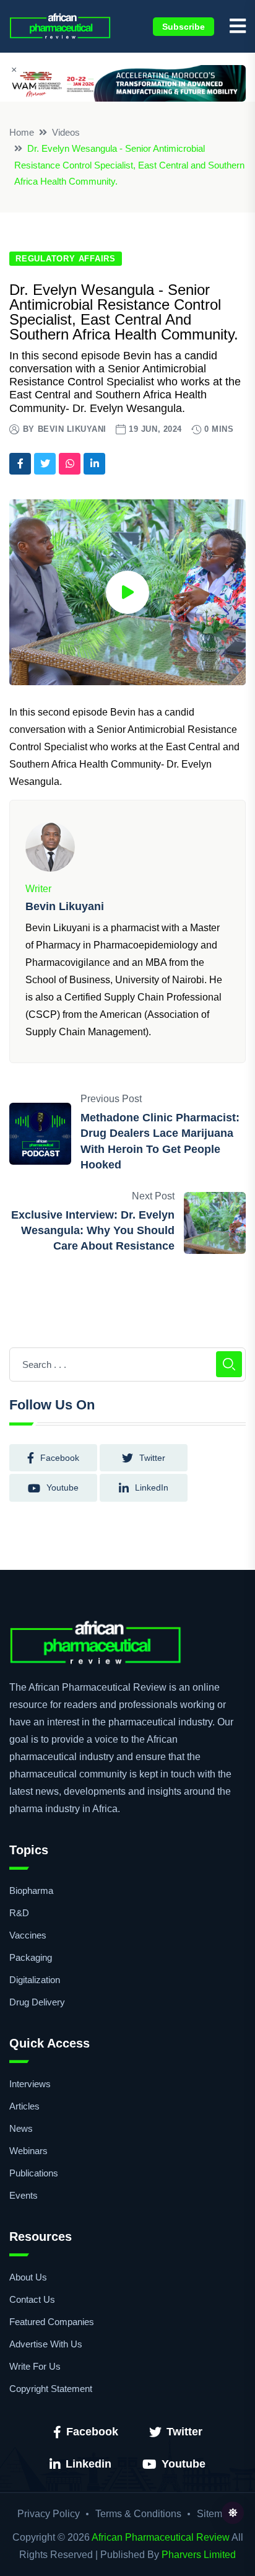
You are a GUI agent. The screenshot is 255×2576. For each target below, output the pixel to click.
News (21, 2128)
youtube (63, 1487)
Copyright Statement (51, 2389)
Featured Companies (52, 2322)
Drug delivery (37, 2002)
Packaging (31, 1957)
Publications (34, 2173)
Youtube (184, 2464)
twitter (152, 1458)
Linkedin (89, 2464)
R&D (19, 1913)
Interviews (30, 2084)
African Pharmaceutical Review (161, 2537)
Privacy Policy (49, 2514)
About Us (28, 2277)
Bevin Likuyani (72, 429)
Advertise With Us (46, 2344)
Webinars (28, 2151)
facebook (60, 1458)
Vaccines (28, 1935)
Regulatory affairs (66, 259)
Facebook (92, 2432)
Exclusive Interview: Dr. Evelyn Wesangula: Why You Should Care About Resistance (93, 1230)
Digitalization (35, 1980)
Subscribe (184, 27)
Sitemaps (218, 2514)
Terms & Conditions (138, 2514)
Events (24, 2195)
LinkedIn (152, 1487)
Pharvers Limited (199, 2555)
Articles (24, 2106)
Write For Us (35, 2366)
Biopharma (31, 1890)
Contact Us (32, 2299)
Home (22, 132)
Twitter (184, 2432)
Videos (66, 132)
